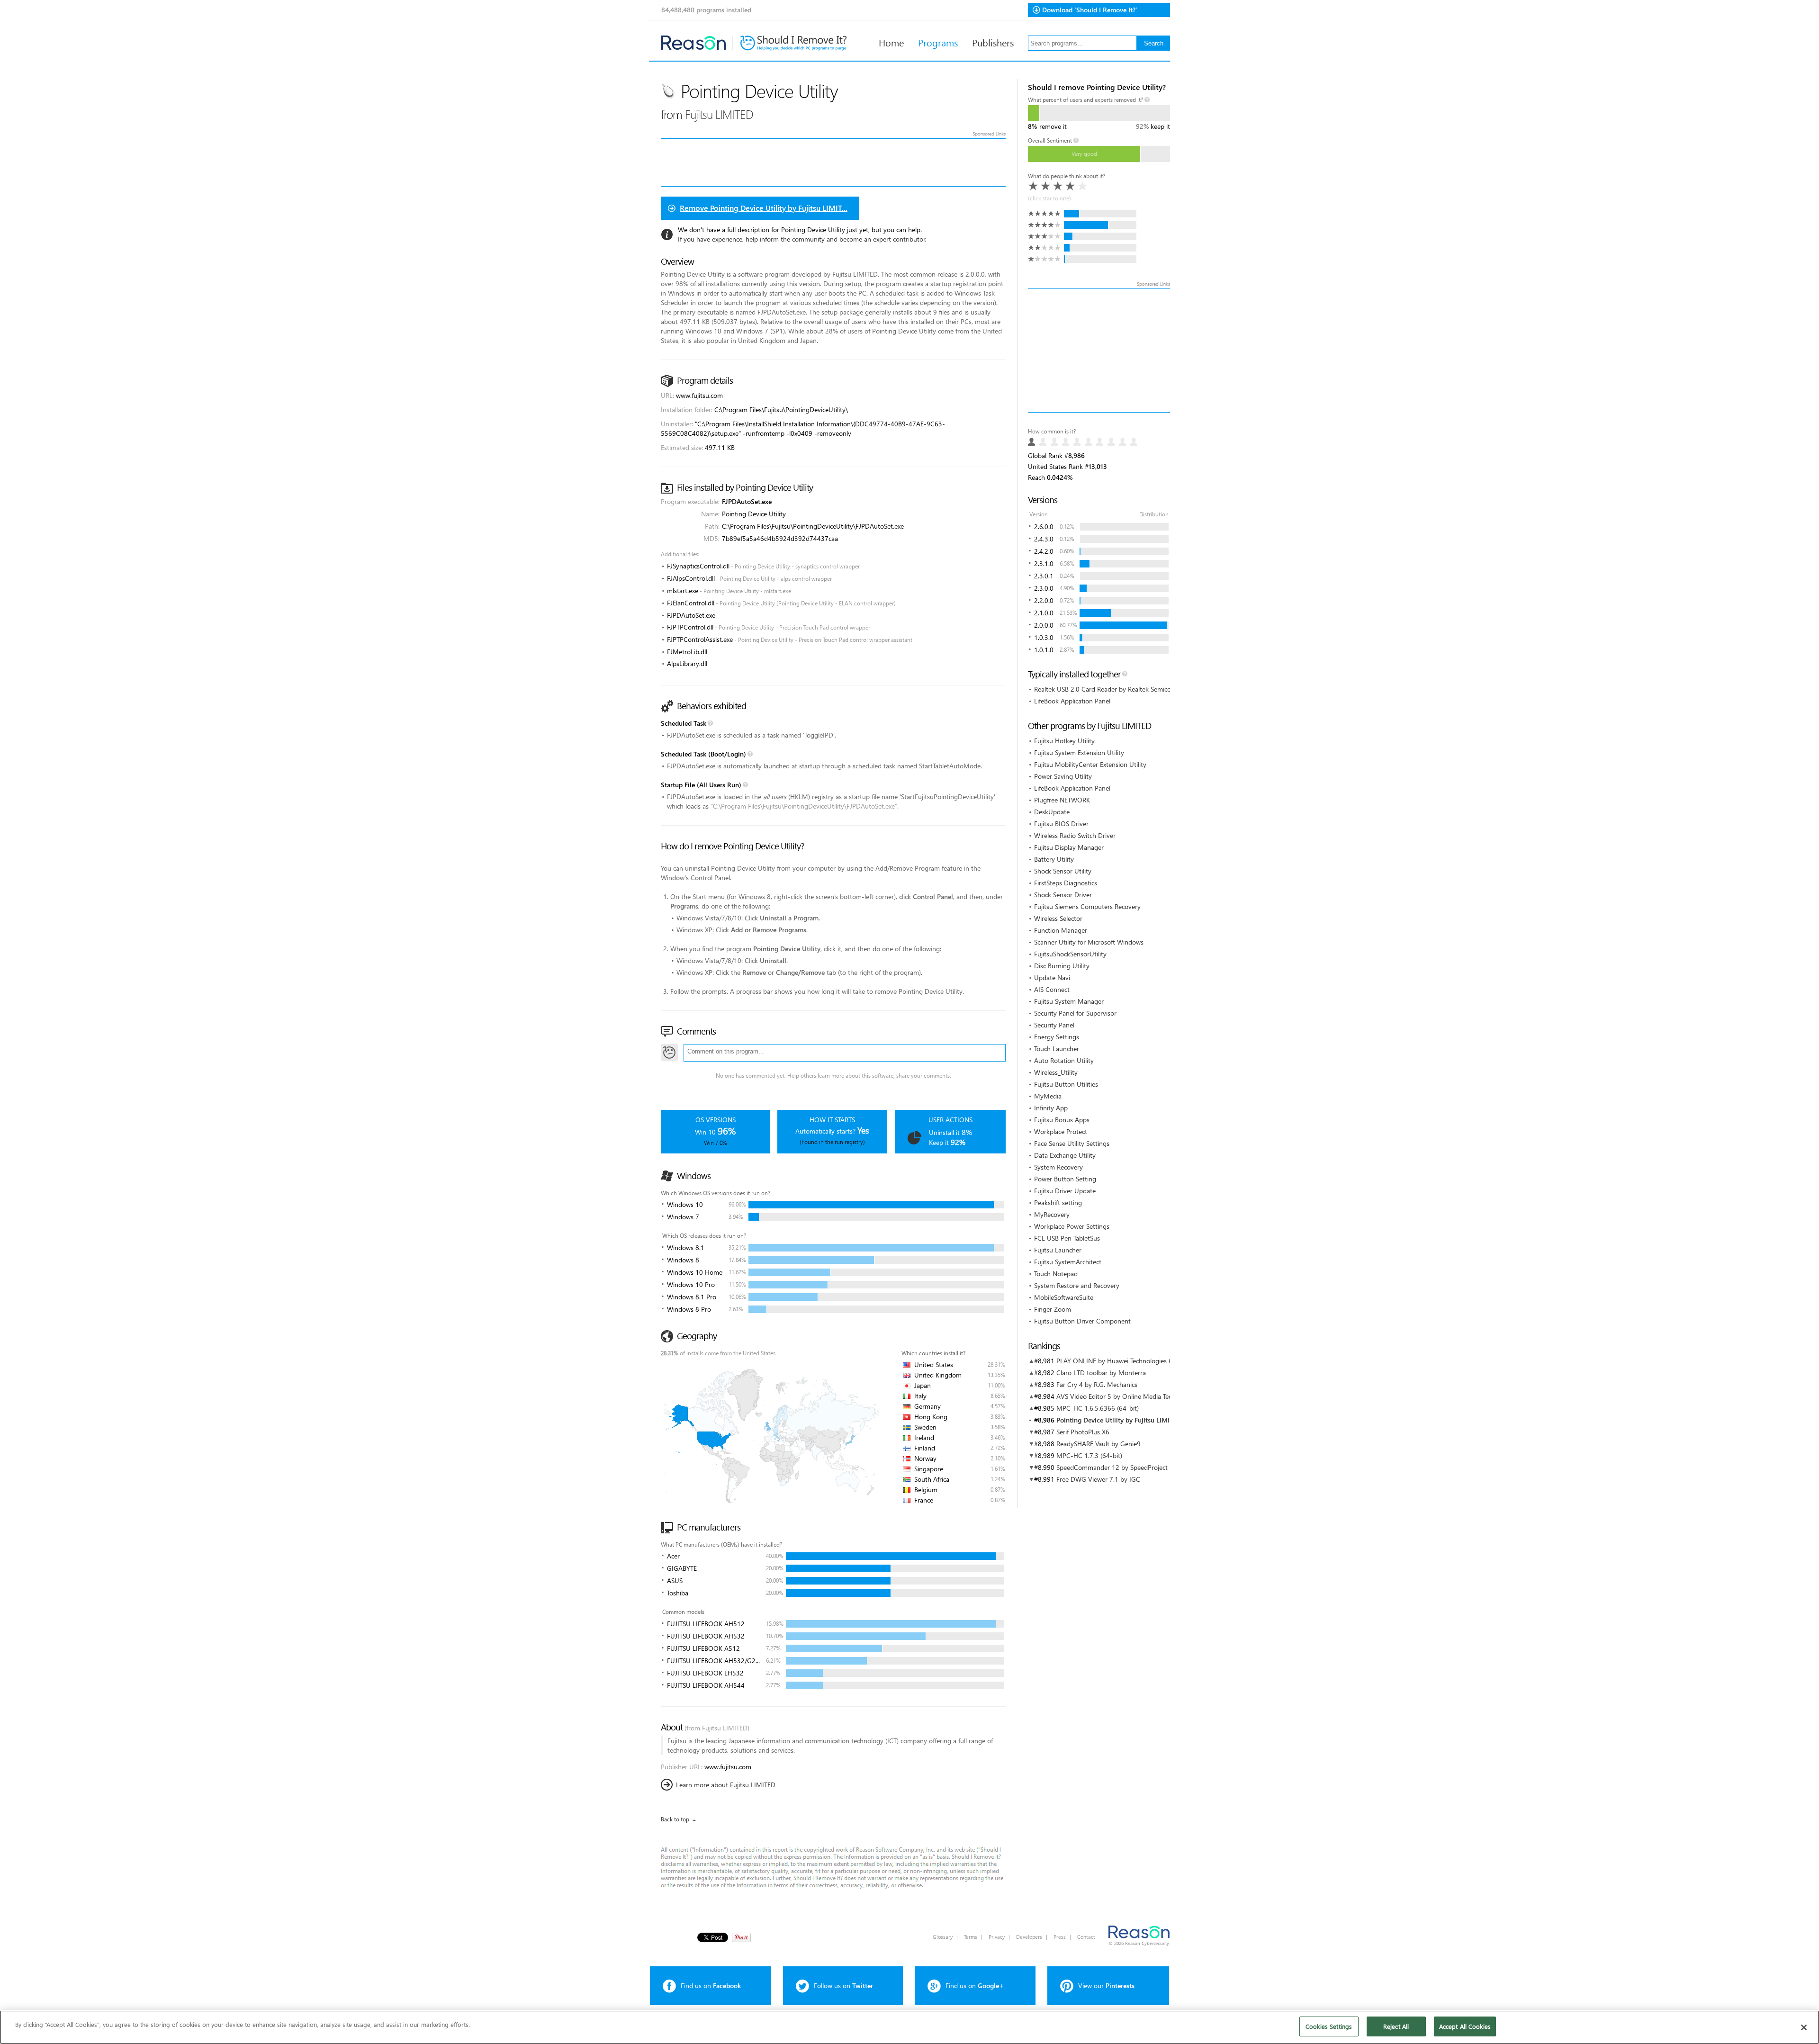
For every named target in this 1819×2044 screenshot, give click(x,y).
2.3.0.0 (1044, 588)
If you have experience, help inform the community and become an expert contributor (801, 239)
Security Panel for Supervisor (1075, 1013)
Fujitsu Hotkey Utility (1064, 741)
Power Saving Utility (1063, 776)
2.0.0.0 (1044, 625)
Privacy (997, 1937)
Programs (938, 42)
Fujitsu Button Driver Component (1082, 1321)
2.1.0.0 (1044, 613)
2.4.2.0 (1044, 551)
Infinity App (1051, 1108)
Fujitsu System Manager (1069, 1001)
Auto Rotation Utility (1064, 1060)
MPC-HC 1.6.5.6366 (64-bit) (1098, 1408)
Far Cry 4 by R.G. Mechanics (1097, 1384)
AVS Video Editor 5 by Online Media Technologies (1128, 1396)
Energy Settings (1057, 1037)
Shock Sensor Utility (1063, 871)
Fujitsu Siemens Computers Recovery (1087, 906)
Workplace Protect (1061, 1131)
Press (1060, 1937)
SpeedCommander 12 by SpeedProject (1112, 1467)
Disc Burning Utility (1062, 966)
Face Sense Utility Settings (1072, 1143)
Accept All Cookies (1465, 2026)
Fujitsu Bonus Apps (1062, 1120)
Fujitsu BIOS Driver (1061, 824)
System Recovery (1058, 1167)
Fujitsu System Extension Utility (1079, 752)
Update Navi (1052, 977)
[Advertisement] (1099, 351)
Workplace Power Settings (1072, 1226)
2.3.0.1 (1044, 576)
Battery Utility (1054, 859)
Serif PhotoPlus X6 (1083, 1432)
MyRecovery (1052, 1214)
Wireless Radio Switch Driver (1075, 835)
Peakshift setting (1058, 1202)
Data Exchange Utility (1065, 1155)
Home (891, 42)
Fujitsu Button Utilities (1066, 1084)
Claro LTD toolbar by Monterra (1101, 1373)
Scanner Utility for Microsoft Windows (1089, 942)
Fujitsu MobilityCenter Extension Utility (1090, 764)
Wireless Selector (1058, 918)
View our (1106, 1985)
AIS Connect (1052, 989)
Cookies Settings (1329, 2026)
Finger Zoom (1053, 1309)
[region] (909, 2027)
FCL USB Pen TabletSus (1067, 1238)
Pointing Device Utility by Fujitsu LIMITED (1119, 1420)
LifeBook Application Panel (1072, 701)
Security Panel (1054, 1025)
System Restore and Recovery (1077, 1285)
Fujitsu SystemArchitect (1068, 1262)
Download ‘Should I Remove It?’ (1090, 10)
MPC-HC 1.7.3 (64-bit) (1089, 1455)
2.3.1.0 (1044, 563)
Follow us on (843, 1985)
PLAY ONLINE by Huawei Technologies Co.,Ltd (1123, 1361)
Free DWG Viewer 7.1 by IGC (1098, 1479)
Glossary (943, 1937)
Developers (1029, 1937)
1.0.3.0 (1044, 637)
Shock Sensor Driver (1063, 895)
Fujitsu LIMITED (719, 114)
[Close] (1804, 2027)
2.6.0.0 (1044, 527)
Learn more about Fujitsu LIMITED (726, 1785)
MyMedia (1048, 1096)
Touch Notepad (1056, 1274)
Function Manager (1061, 930)
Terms (971, 1937)
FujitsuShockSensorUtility (1070, 954)
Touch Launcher (1057, 1049)
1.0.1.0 (1044, 650)
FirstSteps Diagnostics (1066, 883)
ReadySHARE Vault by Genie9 (1099, 1444)
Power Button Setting (1065, 1179)
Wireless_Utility (1056, 1072)
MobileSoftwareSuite (1064, 1297)
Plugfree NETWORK (1062, 800)
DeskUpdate (1052, 812)
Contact (1086, 1937)
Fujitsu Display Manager (1069, 847)
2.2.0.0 (1044, 600)
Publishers (993, 42)
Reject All (1396, 2026)
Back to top (675, 1819)
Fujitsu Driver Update (1065, 1191)
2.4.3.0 (1044, 539)
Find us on (711, 1985)
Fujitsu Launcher (1058, 1250)
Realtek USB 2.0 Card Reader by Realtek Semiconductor (1114, 689)
